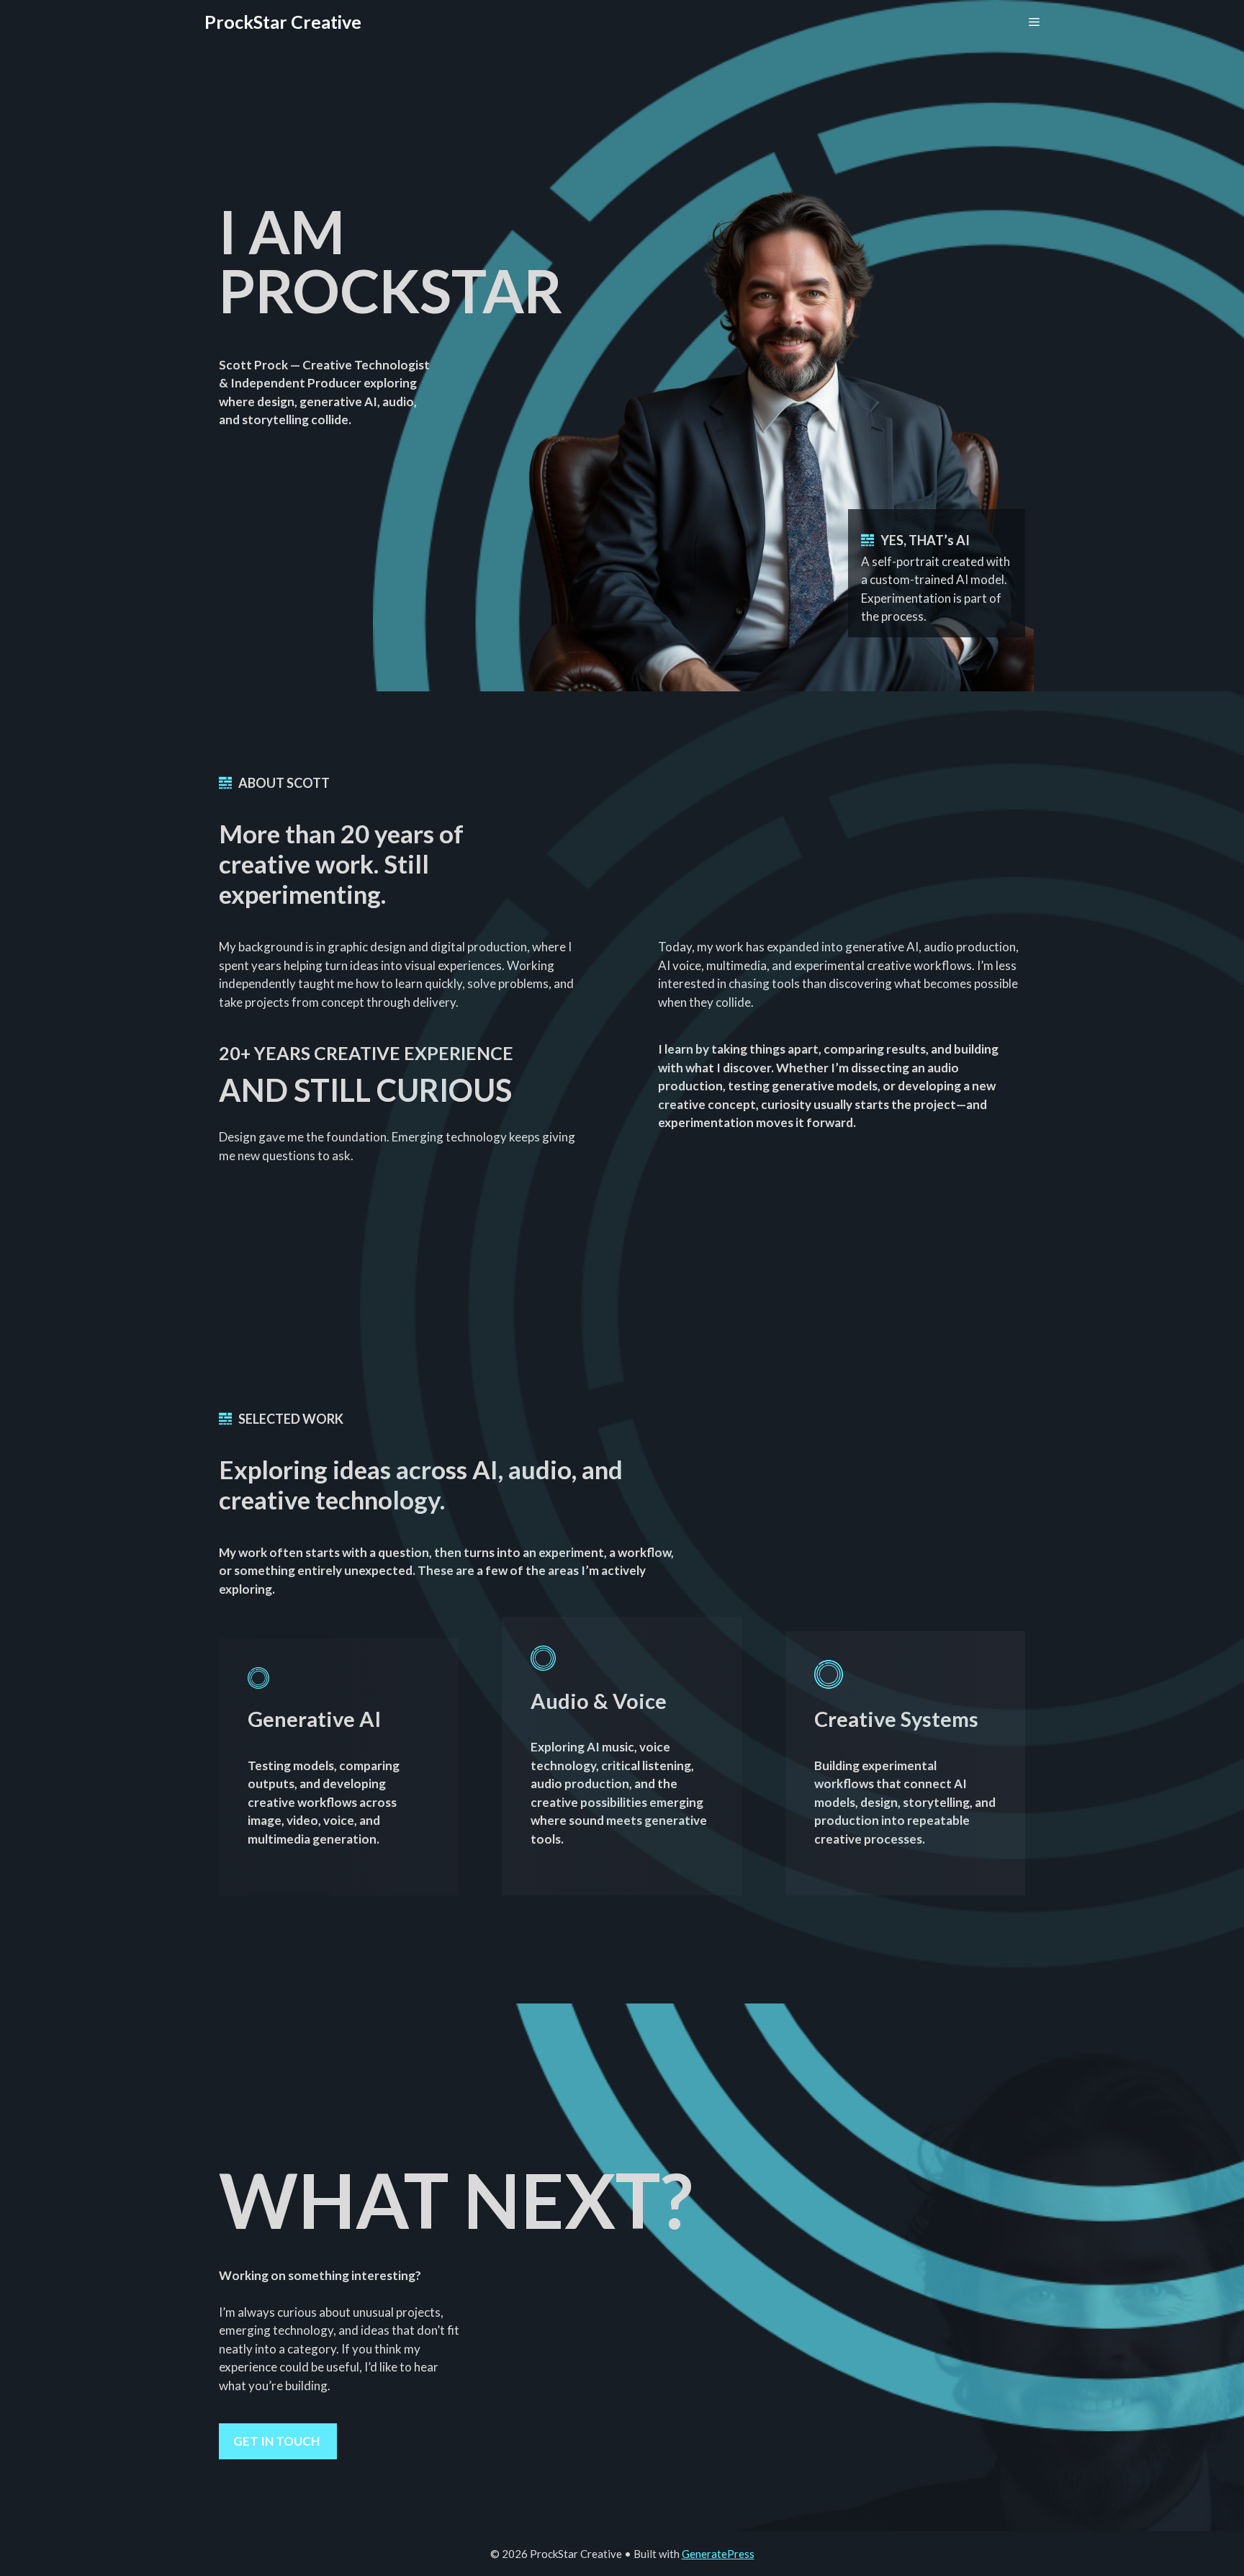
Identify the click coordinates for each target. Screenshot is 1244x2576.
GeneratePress (718, 2554)
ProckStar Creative (283, 22)
